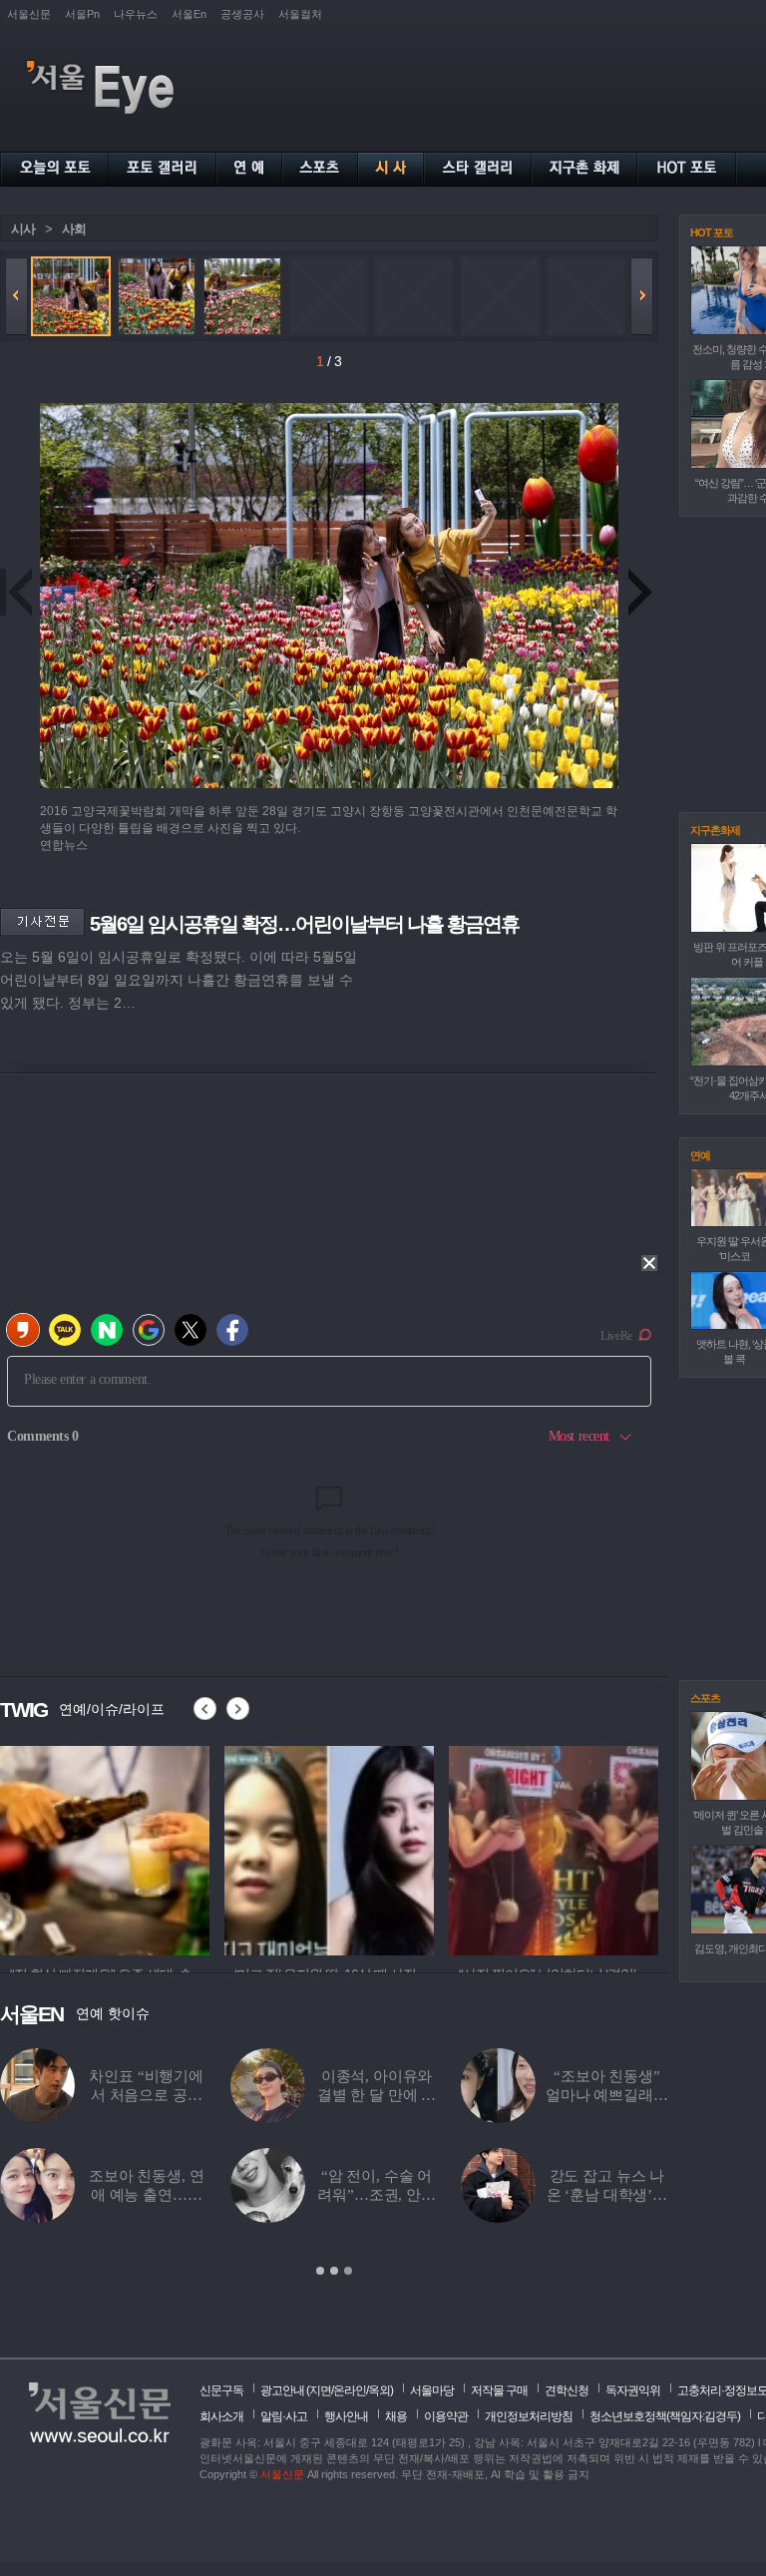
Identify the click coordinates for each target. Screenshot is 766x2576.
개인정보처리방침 (529, 2416)
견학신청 (567, 2390)
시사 (23, 229)
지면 (320, 2390)
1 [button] (320, 2271)
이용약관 (446, 2416)
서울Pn (82, 14)
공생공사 (242, 14)
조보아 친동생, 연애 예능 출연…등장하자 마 (147, 2195)
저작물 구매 (499, 2390)
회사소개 (221, 2416)
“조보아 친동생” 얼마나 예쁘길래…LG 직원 (607, 2095)
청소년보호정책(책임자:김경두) (665, 2416)
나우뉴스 (136, 14)
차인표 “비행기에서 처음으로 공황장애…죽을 (146, 2095)
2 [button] (334, 2271)
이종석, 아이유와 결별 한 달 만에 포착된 (377, 2095)
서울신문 (29, 14)
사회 (74, 229)
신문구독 (221, 2390)
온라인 (350, 2390)
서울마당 (432, 2390)
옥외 (379, 2390)
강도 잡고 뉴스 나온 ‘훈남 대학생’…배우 (607, 2195)
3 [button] (348, 2271)
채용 (396, 2416)
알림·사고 (284, 2416)
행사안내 (346, 2416)
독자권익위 (633, 2390)
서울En (189, 14)
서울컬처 (300, 14)
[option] (105, 1848)
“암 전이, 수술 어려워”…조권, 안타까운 (377, 2195)
